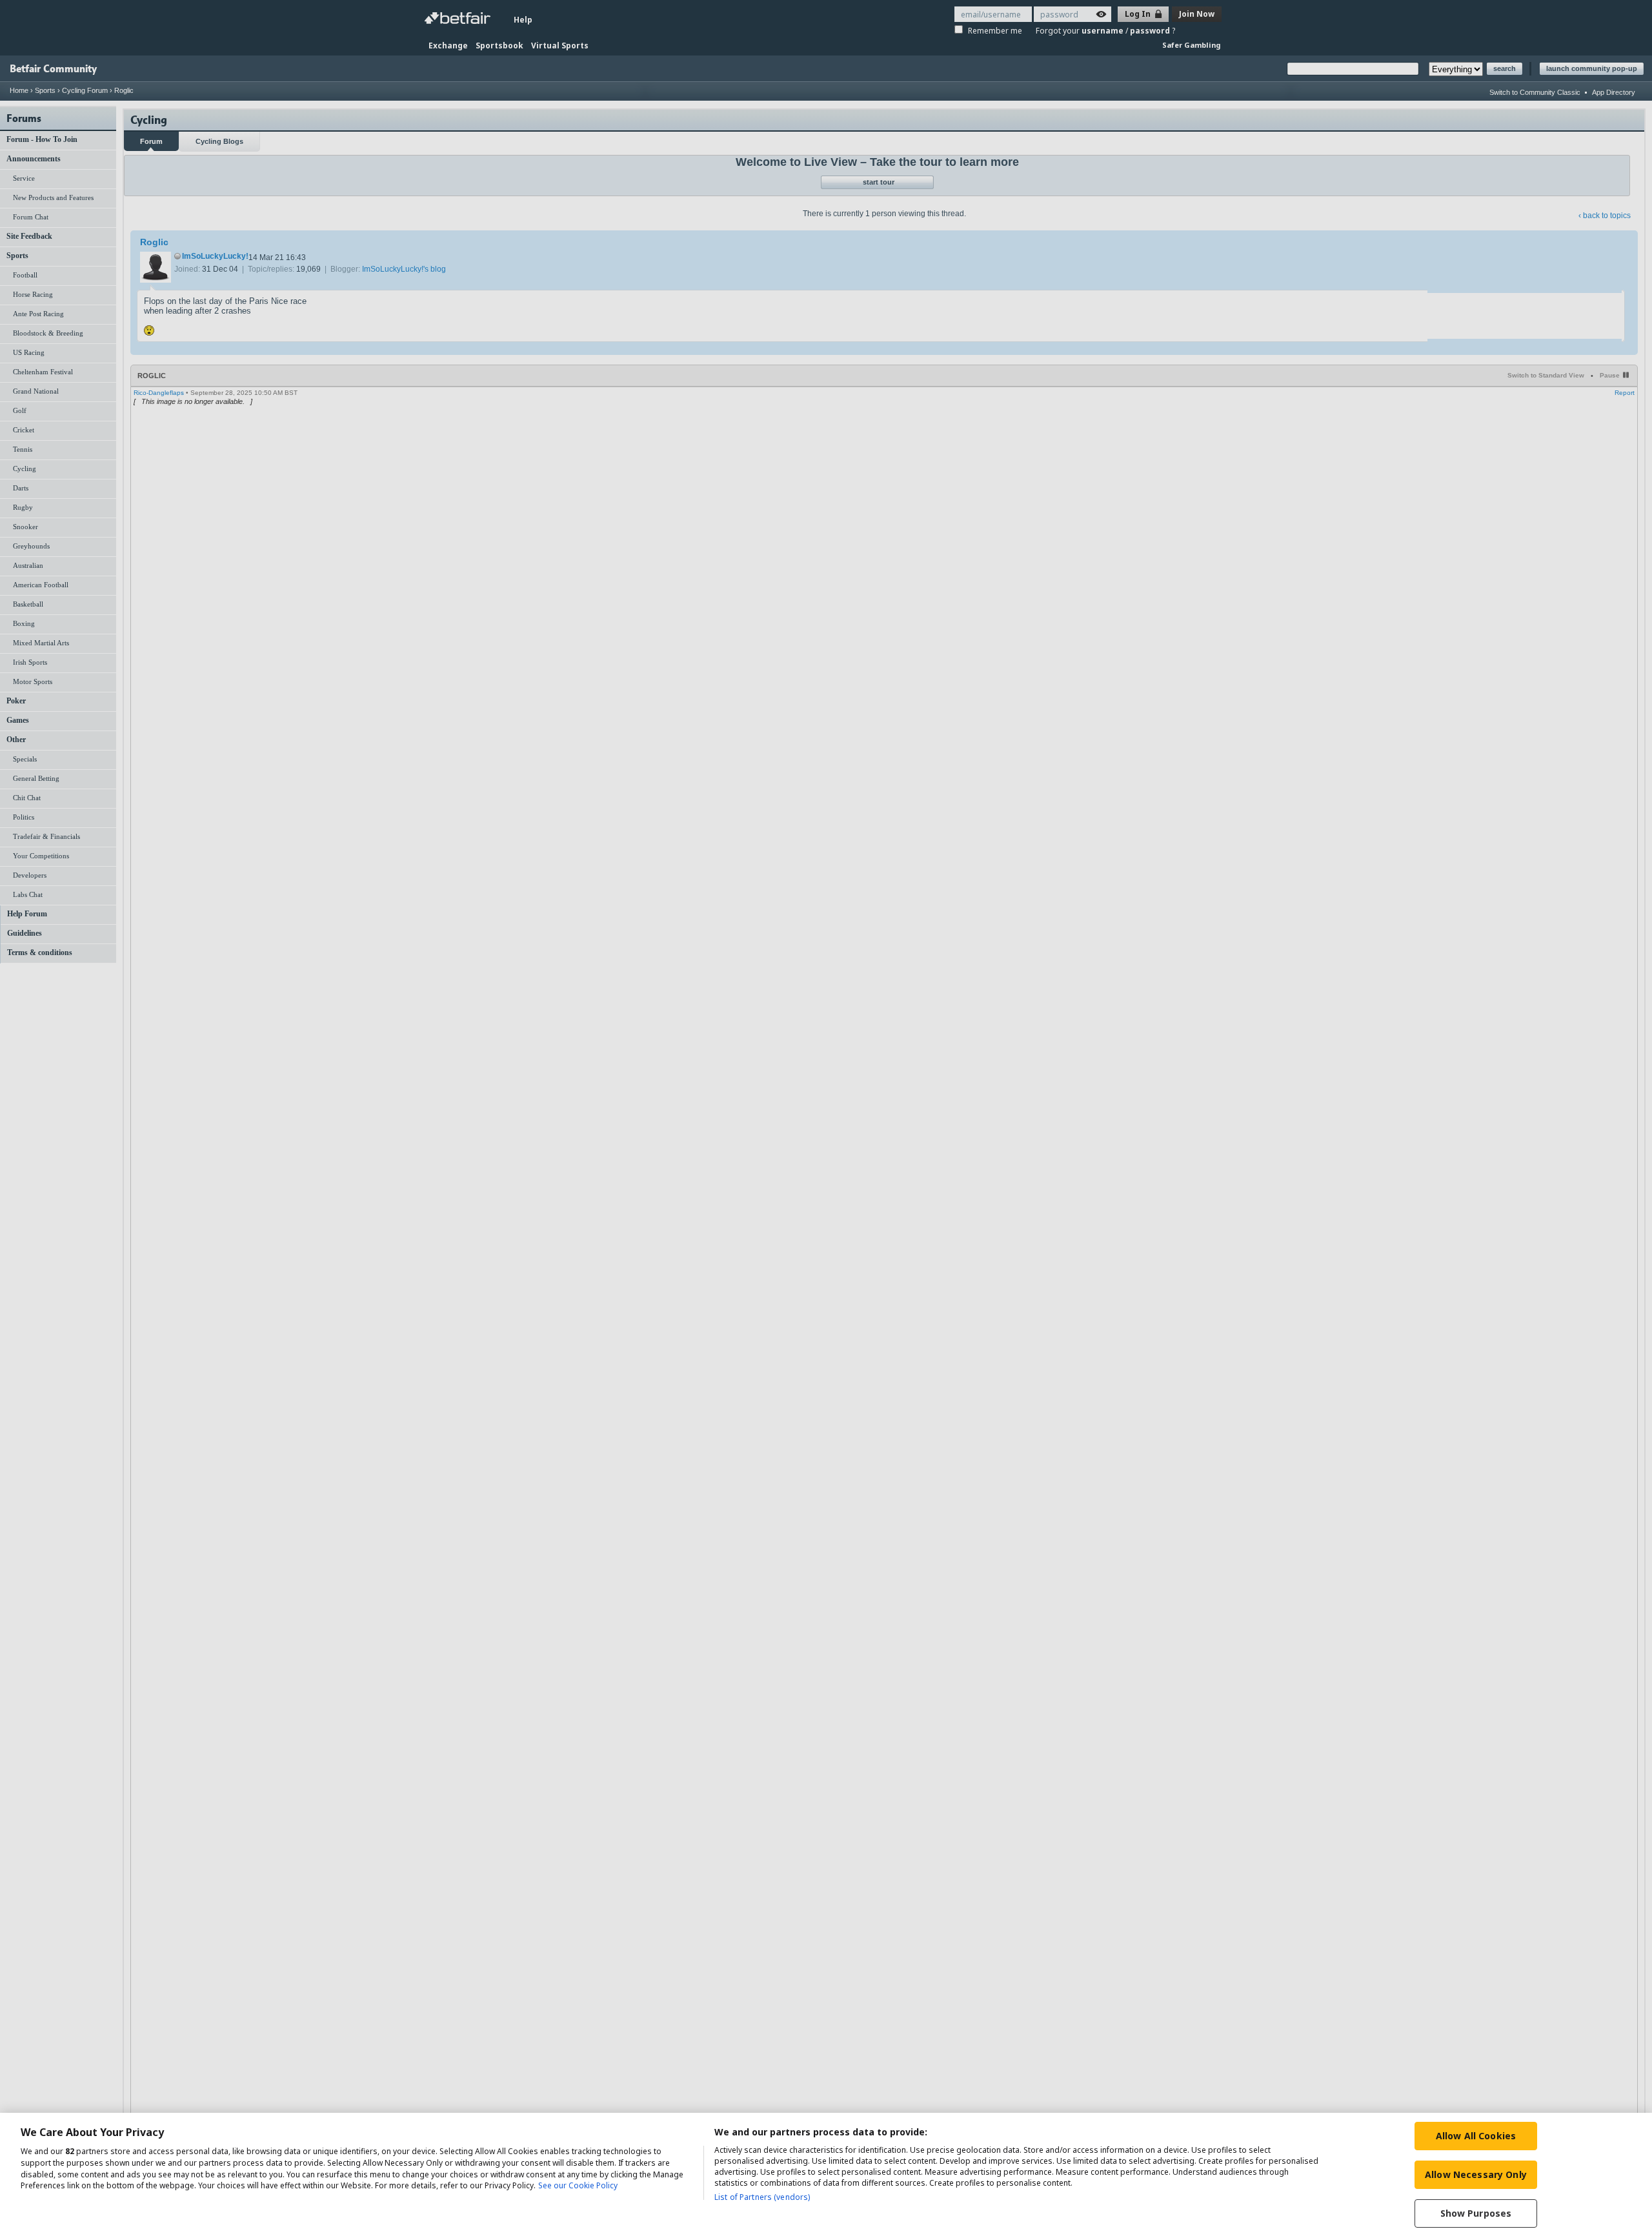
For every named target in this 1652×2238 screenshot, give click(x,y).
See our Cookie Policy (578, 2186)
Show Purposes (1476, 2213)
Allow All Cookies (1476, 2136)
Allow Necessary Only (1476, 2174)
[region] (826, 2175)
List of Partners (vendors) (762, 2197)
